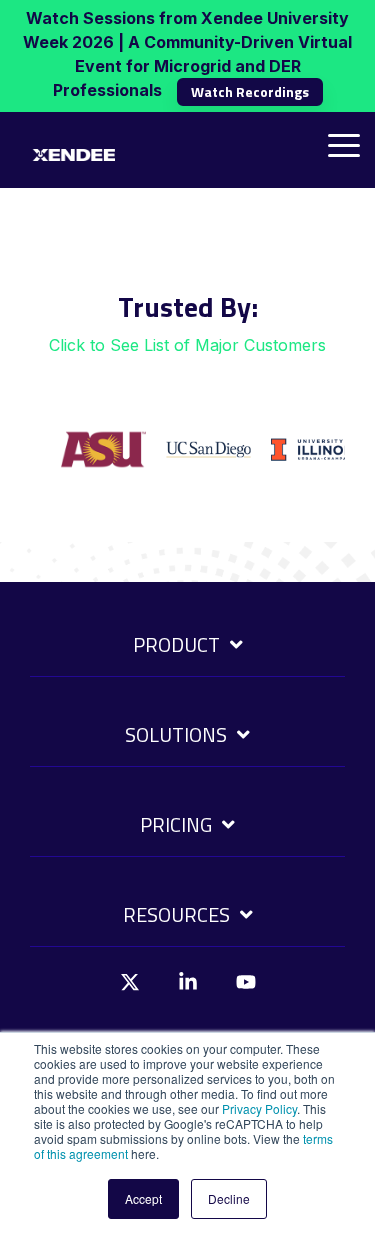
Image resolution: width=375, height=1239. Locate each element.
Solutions (176, 736)
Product (176, 646)
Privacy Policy (259, 1108)
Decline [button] (229, 1198)
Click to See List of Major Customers (187, 345)
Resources (176, 916)
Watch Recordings (250, 91)
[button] (344, 144)
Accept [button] (143, 1198)
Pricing (176, 826)
